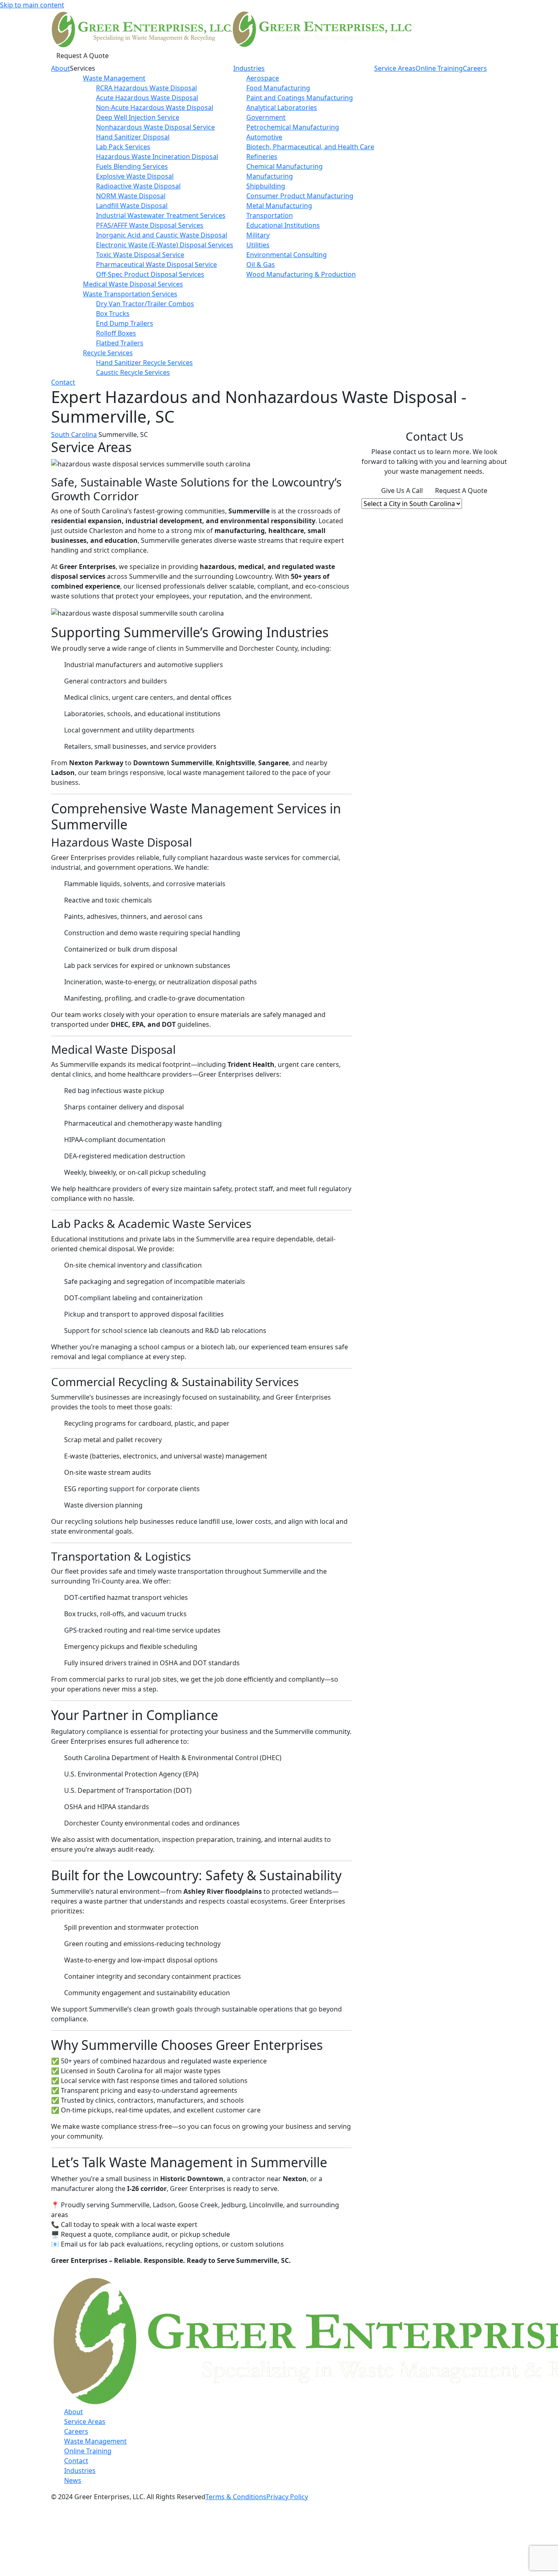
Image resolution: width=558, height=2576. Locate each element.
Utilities (258, 245)
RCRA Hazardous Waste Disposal (146, 88)
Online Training (439, 68)
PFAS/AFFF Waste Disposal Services (150, 225)
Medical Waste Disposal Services (133, 284)
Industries (249, 68)
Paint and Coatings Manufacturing (300, 98)
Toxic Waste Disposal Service (140, 255)
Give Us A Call (402, 491)
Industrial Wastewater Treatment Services (161, 215)
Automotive (264, 137)
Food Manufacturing (278, 88)
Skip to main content (32, 5)
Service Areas (395, 68)
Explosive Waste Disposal (135, 176)
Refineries (262, 157)
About (60, 68)
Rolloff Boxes (116, 333)
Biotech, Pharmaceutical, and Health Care (310, 147)
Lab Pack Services (123, 147)
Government (266, 117)
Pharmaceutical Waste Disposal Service (156, 264)
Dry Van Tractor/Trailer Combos (145, 304)
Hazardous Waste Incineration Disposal (157, 157)
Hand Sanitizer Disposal (133, 137)
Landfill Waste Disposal (132, 206)
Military (258, 235)
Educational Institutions (283, 225)
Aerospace (263, 78)
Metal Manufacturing (279, 206)
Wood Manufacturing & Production (301, 274)
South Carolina (74, 435)
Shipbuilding (266, 186)
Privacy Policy (287, 2497)
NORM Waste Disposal (131, 196)
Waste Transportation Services (130, 294)
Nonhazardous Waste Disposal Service (155, 127)
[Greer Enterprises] (231, 28)
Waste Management (114, 78)
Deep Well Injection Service (138, 117)
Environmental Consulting (287, 255)
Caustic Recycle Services (133, 372)
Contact (63, 382)
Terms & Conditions (236, 2497)
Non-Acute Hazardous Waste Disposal (155, 108)
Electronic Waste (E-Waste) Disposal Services (165, 245)
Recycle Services (108, 353)
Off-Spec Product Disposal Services (150, 274)
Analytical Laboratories (282, 108)
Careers (475, 68)
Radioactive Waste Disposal (138, 186)
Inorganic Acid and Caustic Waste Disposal (162, 235)
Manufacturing (270, 176)
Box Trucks (113, 314)
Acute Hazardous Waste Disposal (147, 98)
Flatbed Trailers (120, 343)
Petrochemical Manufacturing (293, 127)
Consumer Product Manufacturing (300, 196)
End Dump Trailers (125, 323)
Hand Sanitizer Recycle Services (144, 363)
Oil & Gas (261, 264)
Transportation (270, 215)
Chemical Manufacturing (285, 166)
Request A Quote (83, 56)
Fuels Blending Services (132, 166)
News (73, 2480)
